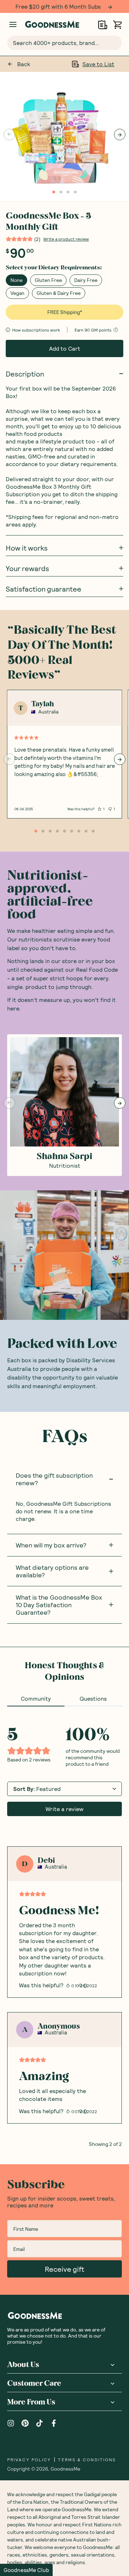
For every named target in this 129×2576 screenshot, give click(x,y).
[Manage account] (13, 24)
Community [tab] (36, 1698)
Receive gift (64, 2269)
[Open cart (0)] (117, 25)
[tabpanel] (64, 1927)
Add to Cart (65, 348)
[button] (26, 2570)
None (16, 280)
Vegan (17, 293)
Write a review (64, 1809)
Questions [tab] (93, 1698)
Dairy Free (86, 280)
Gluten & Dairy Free (59, 293)
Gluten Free (48, 280)
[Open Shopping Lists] (103, 25)
